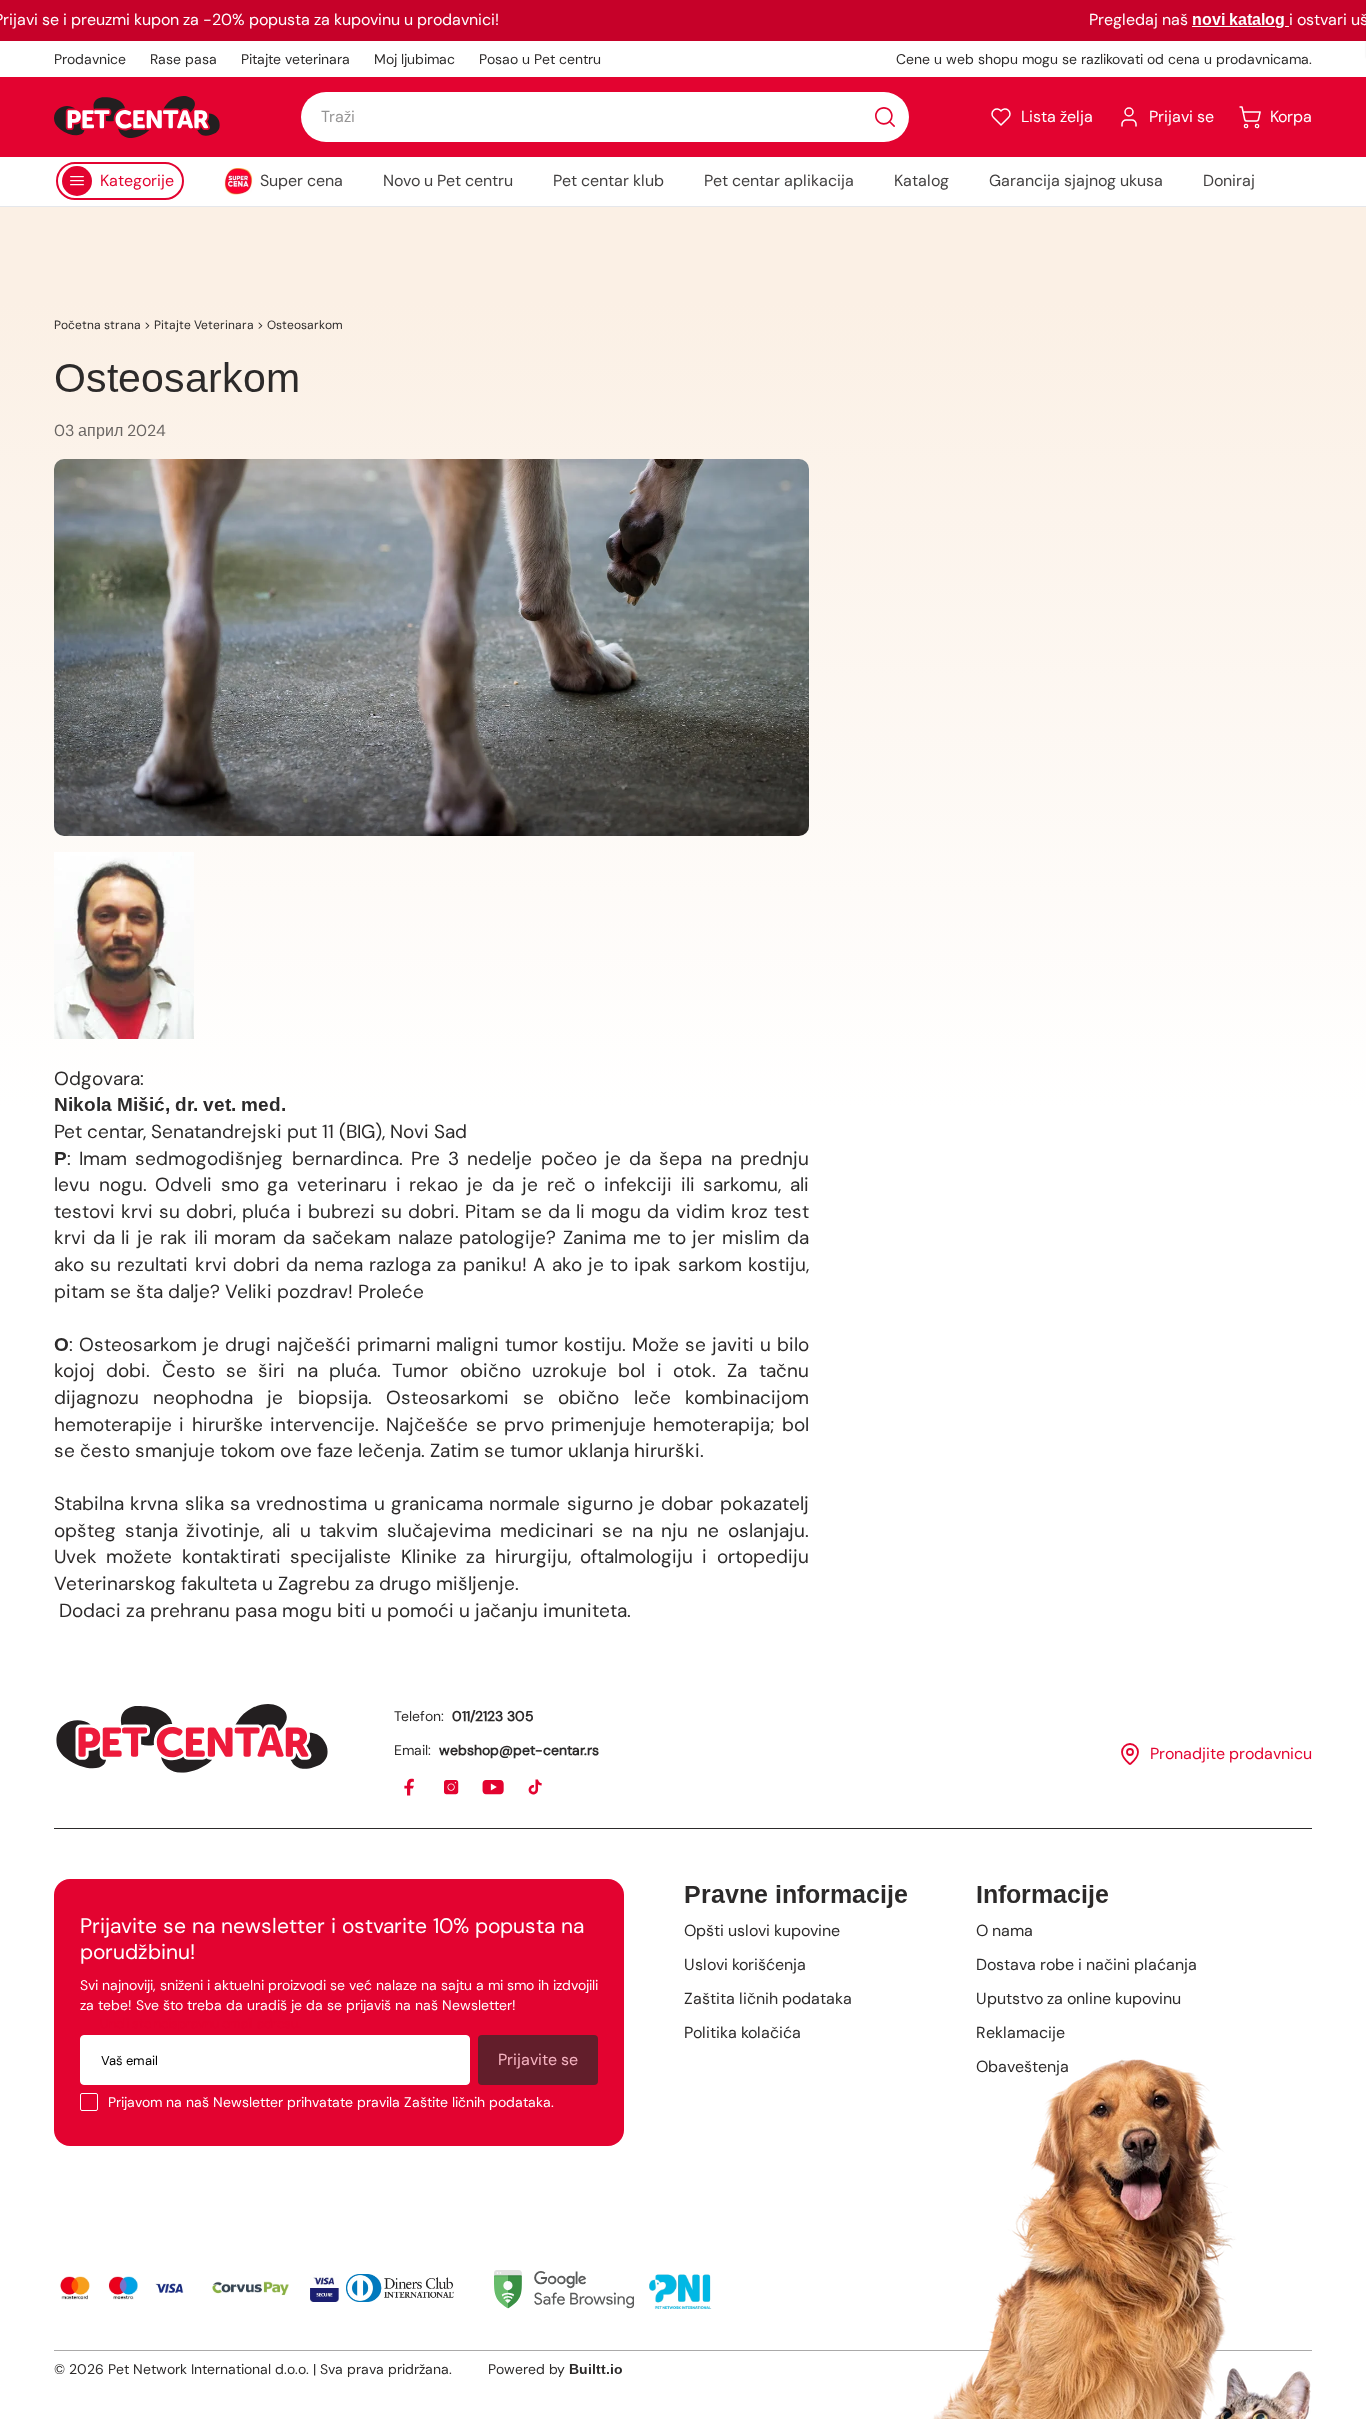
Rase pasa (183, 59)
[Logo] (137, 117)
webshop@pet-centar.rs (519, 1750)
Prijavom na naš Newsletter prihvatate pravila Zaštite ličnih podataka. (331, 2102)
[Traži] (885, 117)
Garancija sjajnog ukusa (1076, 180)
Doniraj (1229, 180)
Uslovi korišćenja (745, 1964)
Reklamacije (1020, 2032)
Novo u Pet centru (448, 180)
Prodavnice (90, 59)
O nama (1004, 1930)
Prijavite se (538, 2059)
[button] (1041, 117)
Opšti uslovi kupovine (762, 1930)
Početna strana (97, 325)
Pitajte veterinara (295, 59)
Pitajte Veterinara (204, 325)
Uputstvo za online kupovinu (1078, 1998)
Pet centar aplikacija (779, 180)
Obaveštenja (1022, 2066)
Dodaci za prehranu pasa (165, 1610)
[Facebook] (410, 1788)
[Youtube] (494, 1788)
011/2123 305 (493, 1716)
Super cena (301, 180)
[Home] (192, 1738)
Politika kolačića (742, 2032)
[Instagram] (452, 1788)
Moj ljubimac (414, 59)
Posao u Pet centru (540, 59)
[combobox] (605, 117)
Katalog (921, 180)
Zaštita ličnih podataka (768, 1998)
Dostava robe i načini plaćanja (1086, 1964)
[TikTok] (536, 1788)
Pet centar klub (608, 180)
